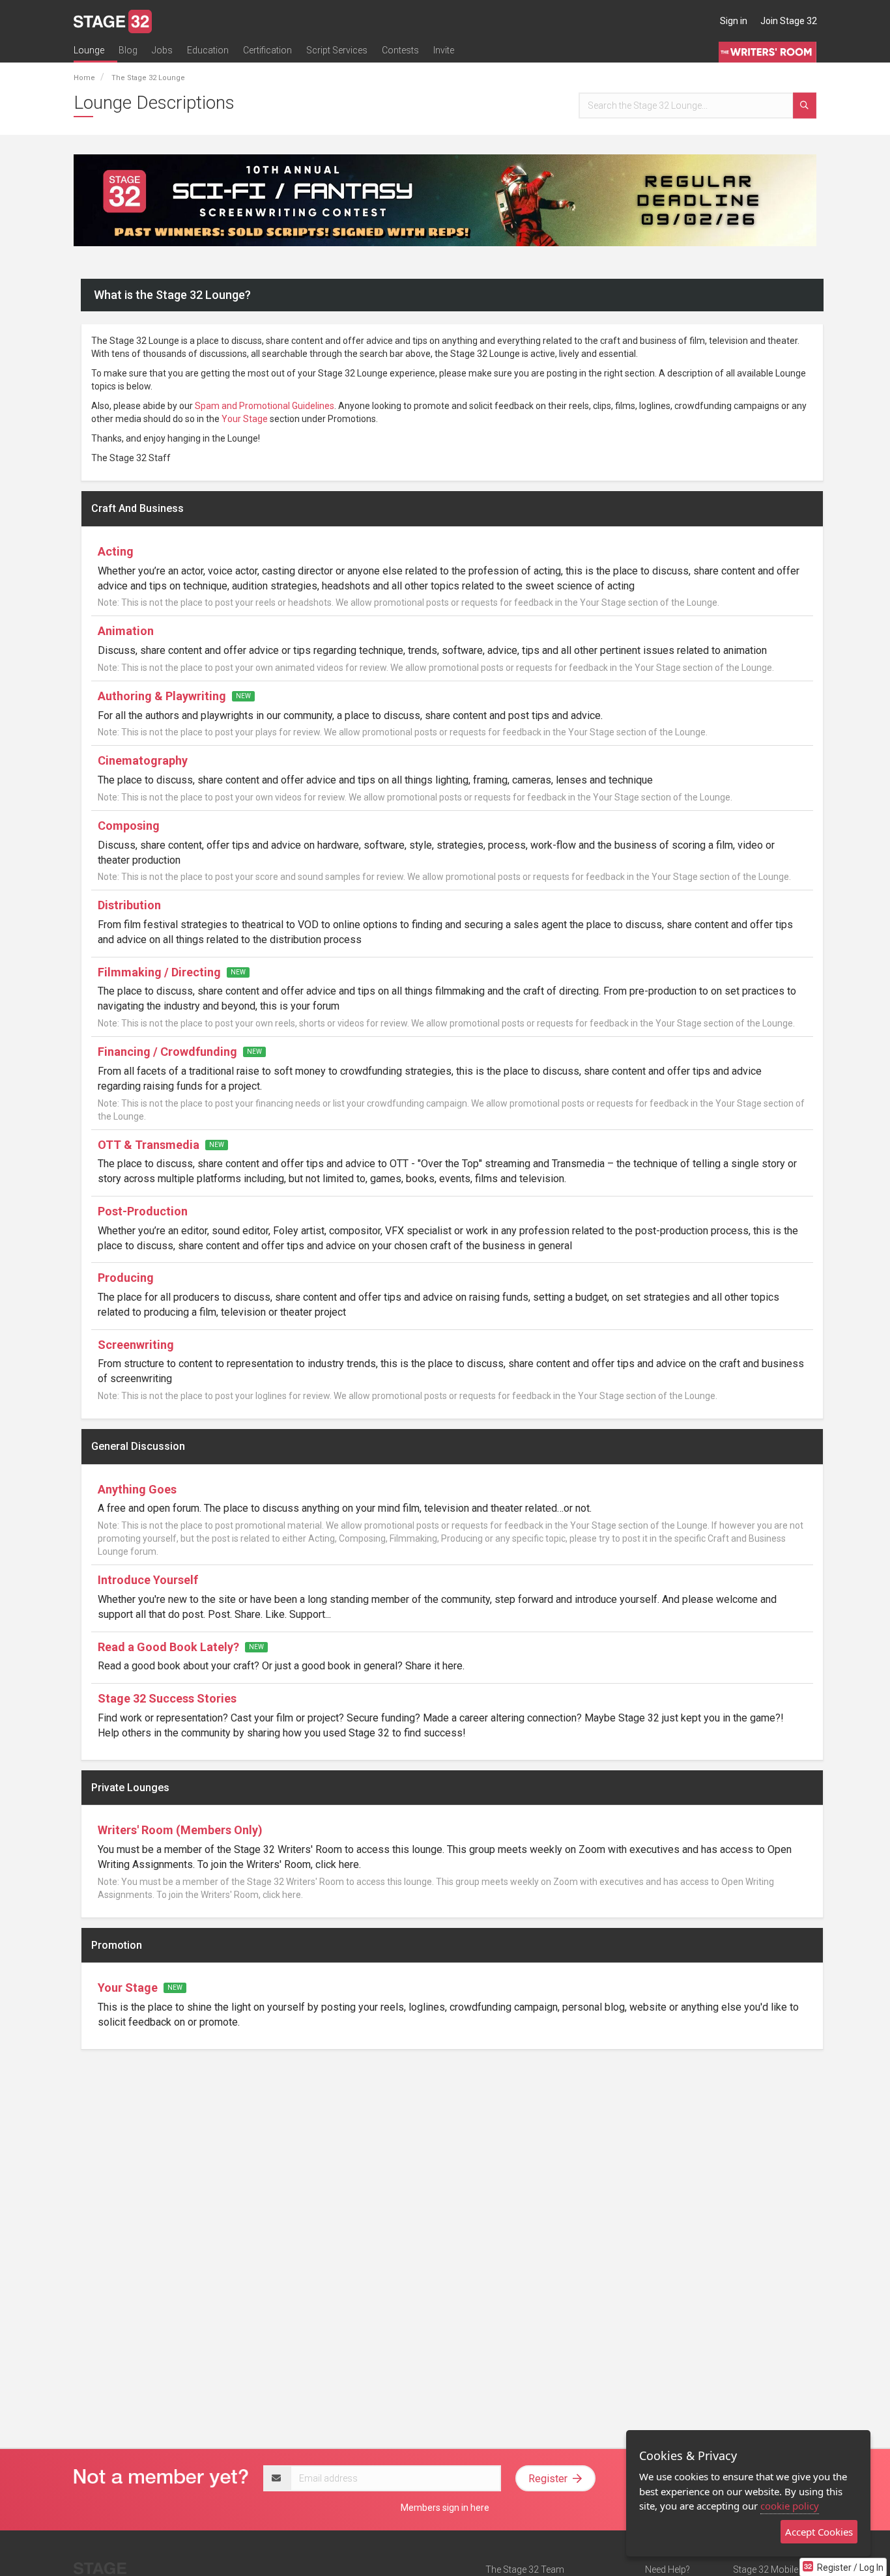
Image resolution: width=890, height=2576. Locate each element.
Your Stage (245, 419)
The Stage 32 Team (525, 2569)
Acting (116, 551)
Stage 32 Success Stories (167, 1698)
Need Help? (667, 2569)
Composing (129, 826)
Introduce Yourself (148, 1580)
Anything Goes (137, 1489)
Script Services (337, 50)
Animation (126, 631)
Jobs (162, 50)
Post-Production (143, 1211)
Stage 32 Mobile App (775, 2569)
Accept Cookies (819, 2532)
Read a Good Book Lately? (168, 1647)
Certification (267, 50)
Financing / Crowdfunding (167, 1052)
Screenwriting (136, 1345)
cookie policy (790, 2506)
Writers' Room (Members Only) (180, 1830)
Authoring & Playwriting (162, 696)
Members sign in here (445, 2508)
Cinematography (143, 760)
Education (208, 50)
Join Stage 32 (789, 21)
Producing (126, 1278)
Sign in (734, 21)
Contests (400, 50)
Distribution (129, 905)
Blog (128, 50)
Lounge (89, 50)
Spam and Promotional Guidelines (265, 406)
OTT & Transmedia (150, 1145)
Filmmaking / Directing (159, 972)
